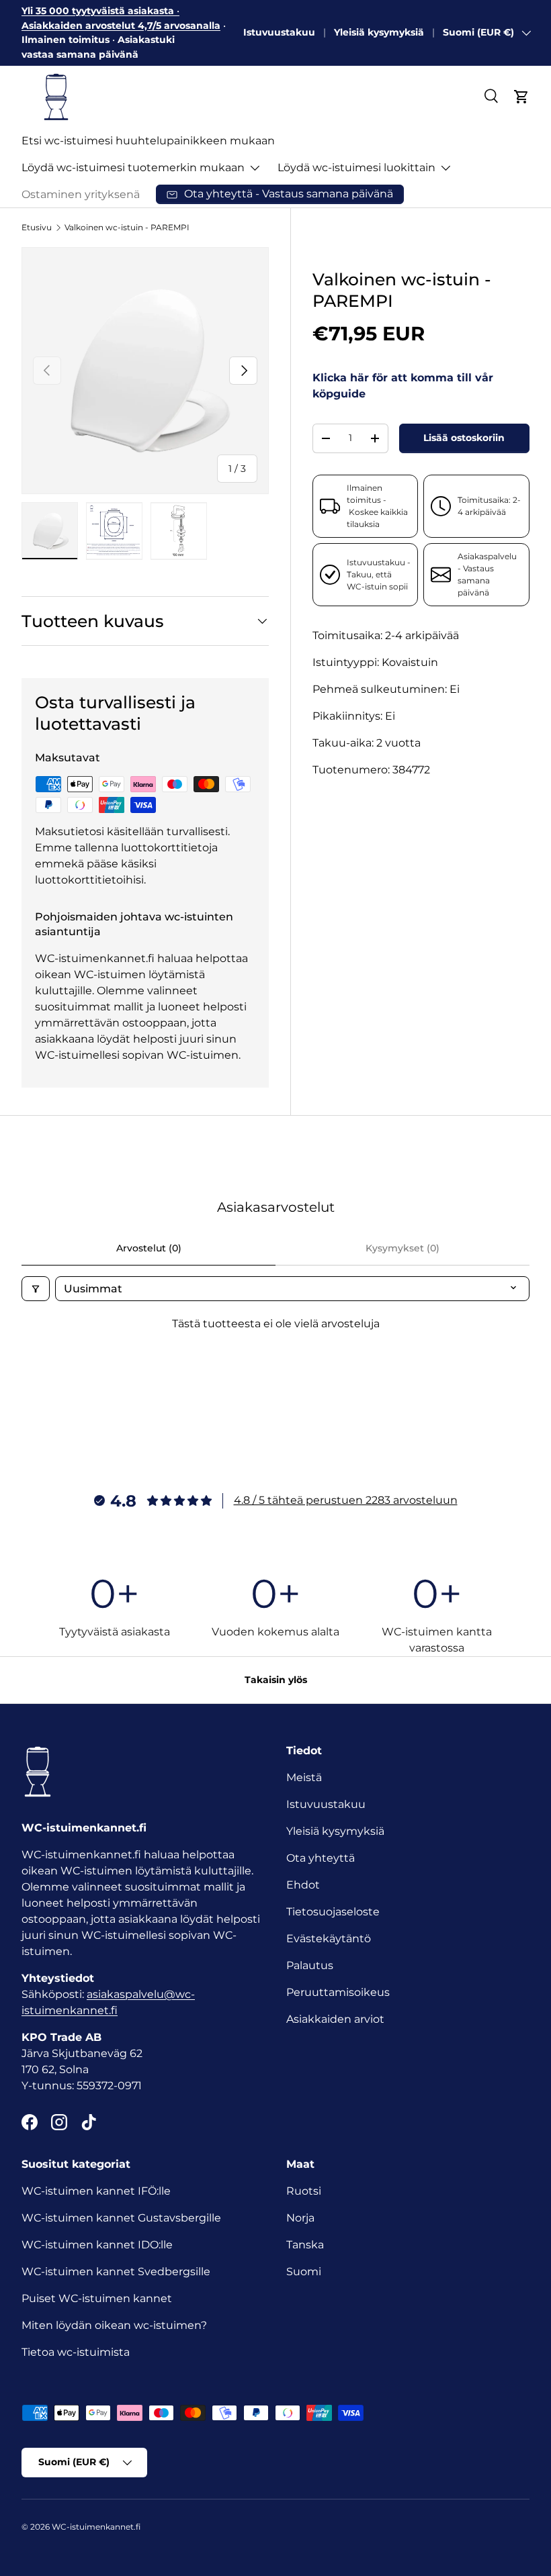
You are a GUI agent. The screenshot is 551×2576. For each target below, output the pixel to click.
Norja (300, 2218)
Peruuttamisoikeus (338, 1992)
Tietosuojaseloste (333, 1912)
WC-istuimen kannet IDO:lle (97, 2245)
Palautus (310, 1965)
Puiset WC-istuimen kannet (97, 2298)
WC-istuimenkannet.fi (96, 2527)
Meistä (304, 1777)
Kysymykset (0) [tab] (402, 1248)
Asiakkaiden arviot (335, 2019)
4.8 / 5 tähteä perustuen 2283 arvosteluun (346, 1500)
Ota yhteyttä (321, 1858)
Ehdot (303, 1885)
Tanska (305, 2245)
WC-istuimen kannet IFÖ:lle (96, 2191)
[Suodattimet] (36, 1289)
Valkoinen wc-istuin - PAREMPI (127, 227)
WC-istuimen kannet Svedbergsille (116, 2272)
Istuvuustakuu (279, 32)
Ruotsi (304, 2191)
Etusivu (37, 227)
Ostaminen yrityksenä (81, 194)
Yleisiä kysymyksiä (379, 32)
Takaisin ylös (276, 1680)
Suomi (304, 2272)
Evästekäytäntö (329, 1939)
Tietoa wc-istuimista (76, 2352)
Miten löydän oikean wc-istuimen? (114, 2325)
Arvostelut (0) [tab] (149, 1248)
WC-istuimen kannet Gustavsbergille (121, 2218)
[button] (521, 97)
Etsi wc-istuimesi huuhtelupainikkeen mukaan (148, 141)
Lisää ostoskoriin (464, 438)
